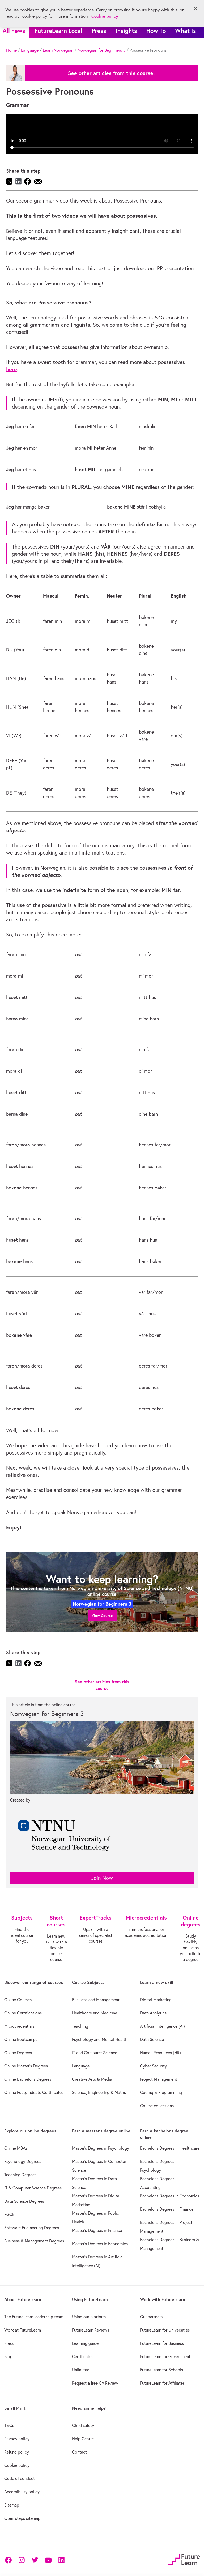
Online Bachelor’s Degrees (28, 2079)
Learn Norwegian (58, 50)
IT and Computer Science (95, 2053)
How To (156, 31)
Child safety (83, 2425)
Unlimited (81, 2370)
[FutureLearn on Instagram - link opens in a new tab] (22, 2559)
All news (14, 31)
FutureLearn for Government (165, 2356)
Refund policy (17, 2452)
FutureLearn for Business (162, 2343)
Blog (8, 2356)
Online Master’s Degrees (26, 2066)
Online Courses (18, 2000)
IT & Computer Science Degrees (33, 2188)
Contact (79, 2452)
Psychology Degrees (23, 2161)
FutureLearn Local (58, 31)
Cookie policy (17, 2465)
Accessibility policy (22, 2492)
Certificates (83, 2356)
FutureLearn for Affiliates (162, 2383)
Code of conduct (20, 2478)
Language (30, 50)
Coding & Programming (161, 2092)
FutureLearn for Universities (165, 2330)
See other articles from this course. (111, 73)
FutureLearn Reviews (91, 2330)
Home (11, 50)
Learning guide (85, 2343)
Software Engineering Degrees (32, 2228)
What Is (186, 31)
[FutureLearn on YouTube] (48, 2559)
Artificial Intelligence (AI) (162, 2026)
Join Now (102, 1878)
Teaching (80, 2026)
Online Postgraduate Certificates (34, 2092)
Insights (126, 31)
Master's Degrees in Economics (100, 2244)
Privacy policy (17, 2439)
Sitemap (12, 2505)
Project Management (159, 2079)
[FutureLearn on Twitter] (35, 2559)
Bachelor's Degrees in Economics (170, 2196)
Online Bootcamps (21, 2039)
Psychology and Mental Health (100, 2039)
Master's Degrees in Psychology (101, 2148)
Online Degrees (18, 2053)
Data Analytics (153, 2013)
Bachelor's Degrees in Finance (167, 2209)
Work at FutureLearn (23, 2330)
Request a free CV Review (95, 2383)
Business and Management (96, 2000)
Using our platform (89, 2317)
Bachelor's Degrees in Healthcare (170, 2148)
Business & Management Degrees (34, 2241)
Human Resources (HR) (160, 2053)
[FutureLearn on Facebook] (10, 2559)
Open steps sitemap (22, 2518)
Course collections (157, 2106)
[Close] (195, 8)
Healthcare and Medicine (95, 2013)
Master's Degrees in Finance (97, 2230)
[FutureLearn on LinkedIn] (61, 2559)
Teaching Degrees (20, 2175)
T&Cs (9, 2425)
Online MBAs (16, 2148)
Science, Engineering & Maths (99, 2092)
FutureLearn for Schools (161, 2370)
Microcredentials (19, 2026)
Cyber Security (153, 2066)
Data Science (152, 2039)
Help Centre (83, 2439)
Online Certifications (23, 2013)
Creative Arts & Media (92, 2079)
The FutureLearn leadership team (34, 2317)
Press (99, 31)
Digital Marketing (156, 2000)
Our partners (151, 2317)
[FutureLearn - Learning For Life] (184, 2559)
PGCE (9, 2214)
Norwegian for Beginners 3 (101, 50)
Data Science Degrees (24, 2201)
